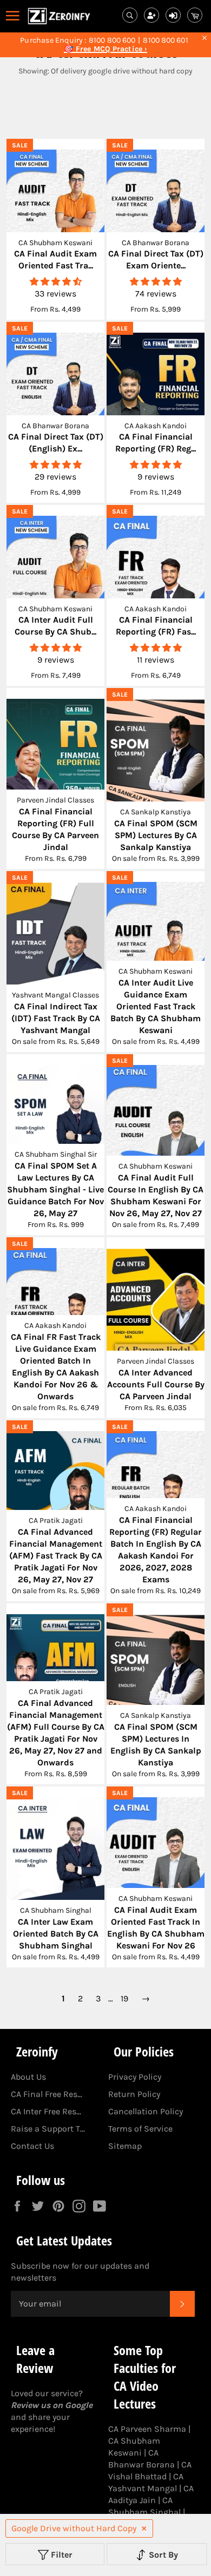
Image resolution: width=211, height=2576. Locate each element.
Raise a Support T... (48, 2129)
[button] (56, 282)
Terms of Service (140, 2129)
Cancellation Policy (146, 2111)
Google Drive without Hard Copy (74, 2528)
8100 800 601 (165, 41)
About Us (28, 2077)
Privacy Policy (135, 2077)
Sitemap (125, 2146)
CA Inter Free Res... (46, 2111)
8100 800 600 (112, 41)
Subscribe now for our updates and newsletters (80, 2272)
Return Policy (134, 2094)
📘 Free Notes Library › (105, 49)
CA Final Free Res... (47, 2094)
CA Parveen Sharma (147, 2429)
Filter (61, 2555)
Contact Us (32, 2146)
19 (124, 1998)
